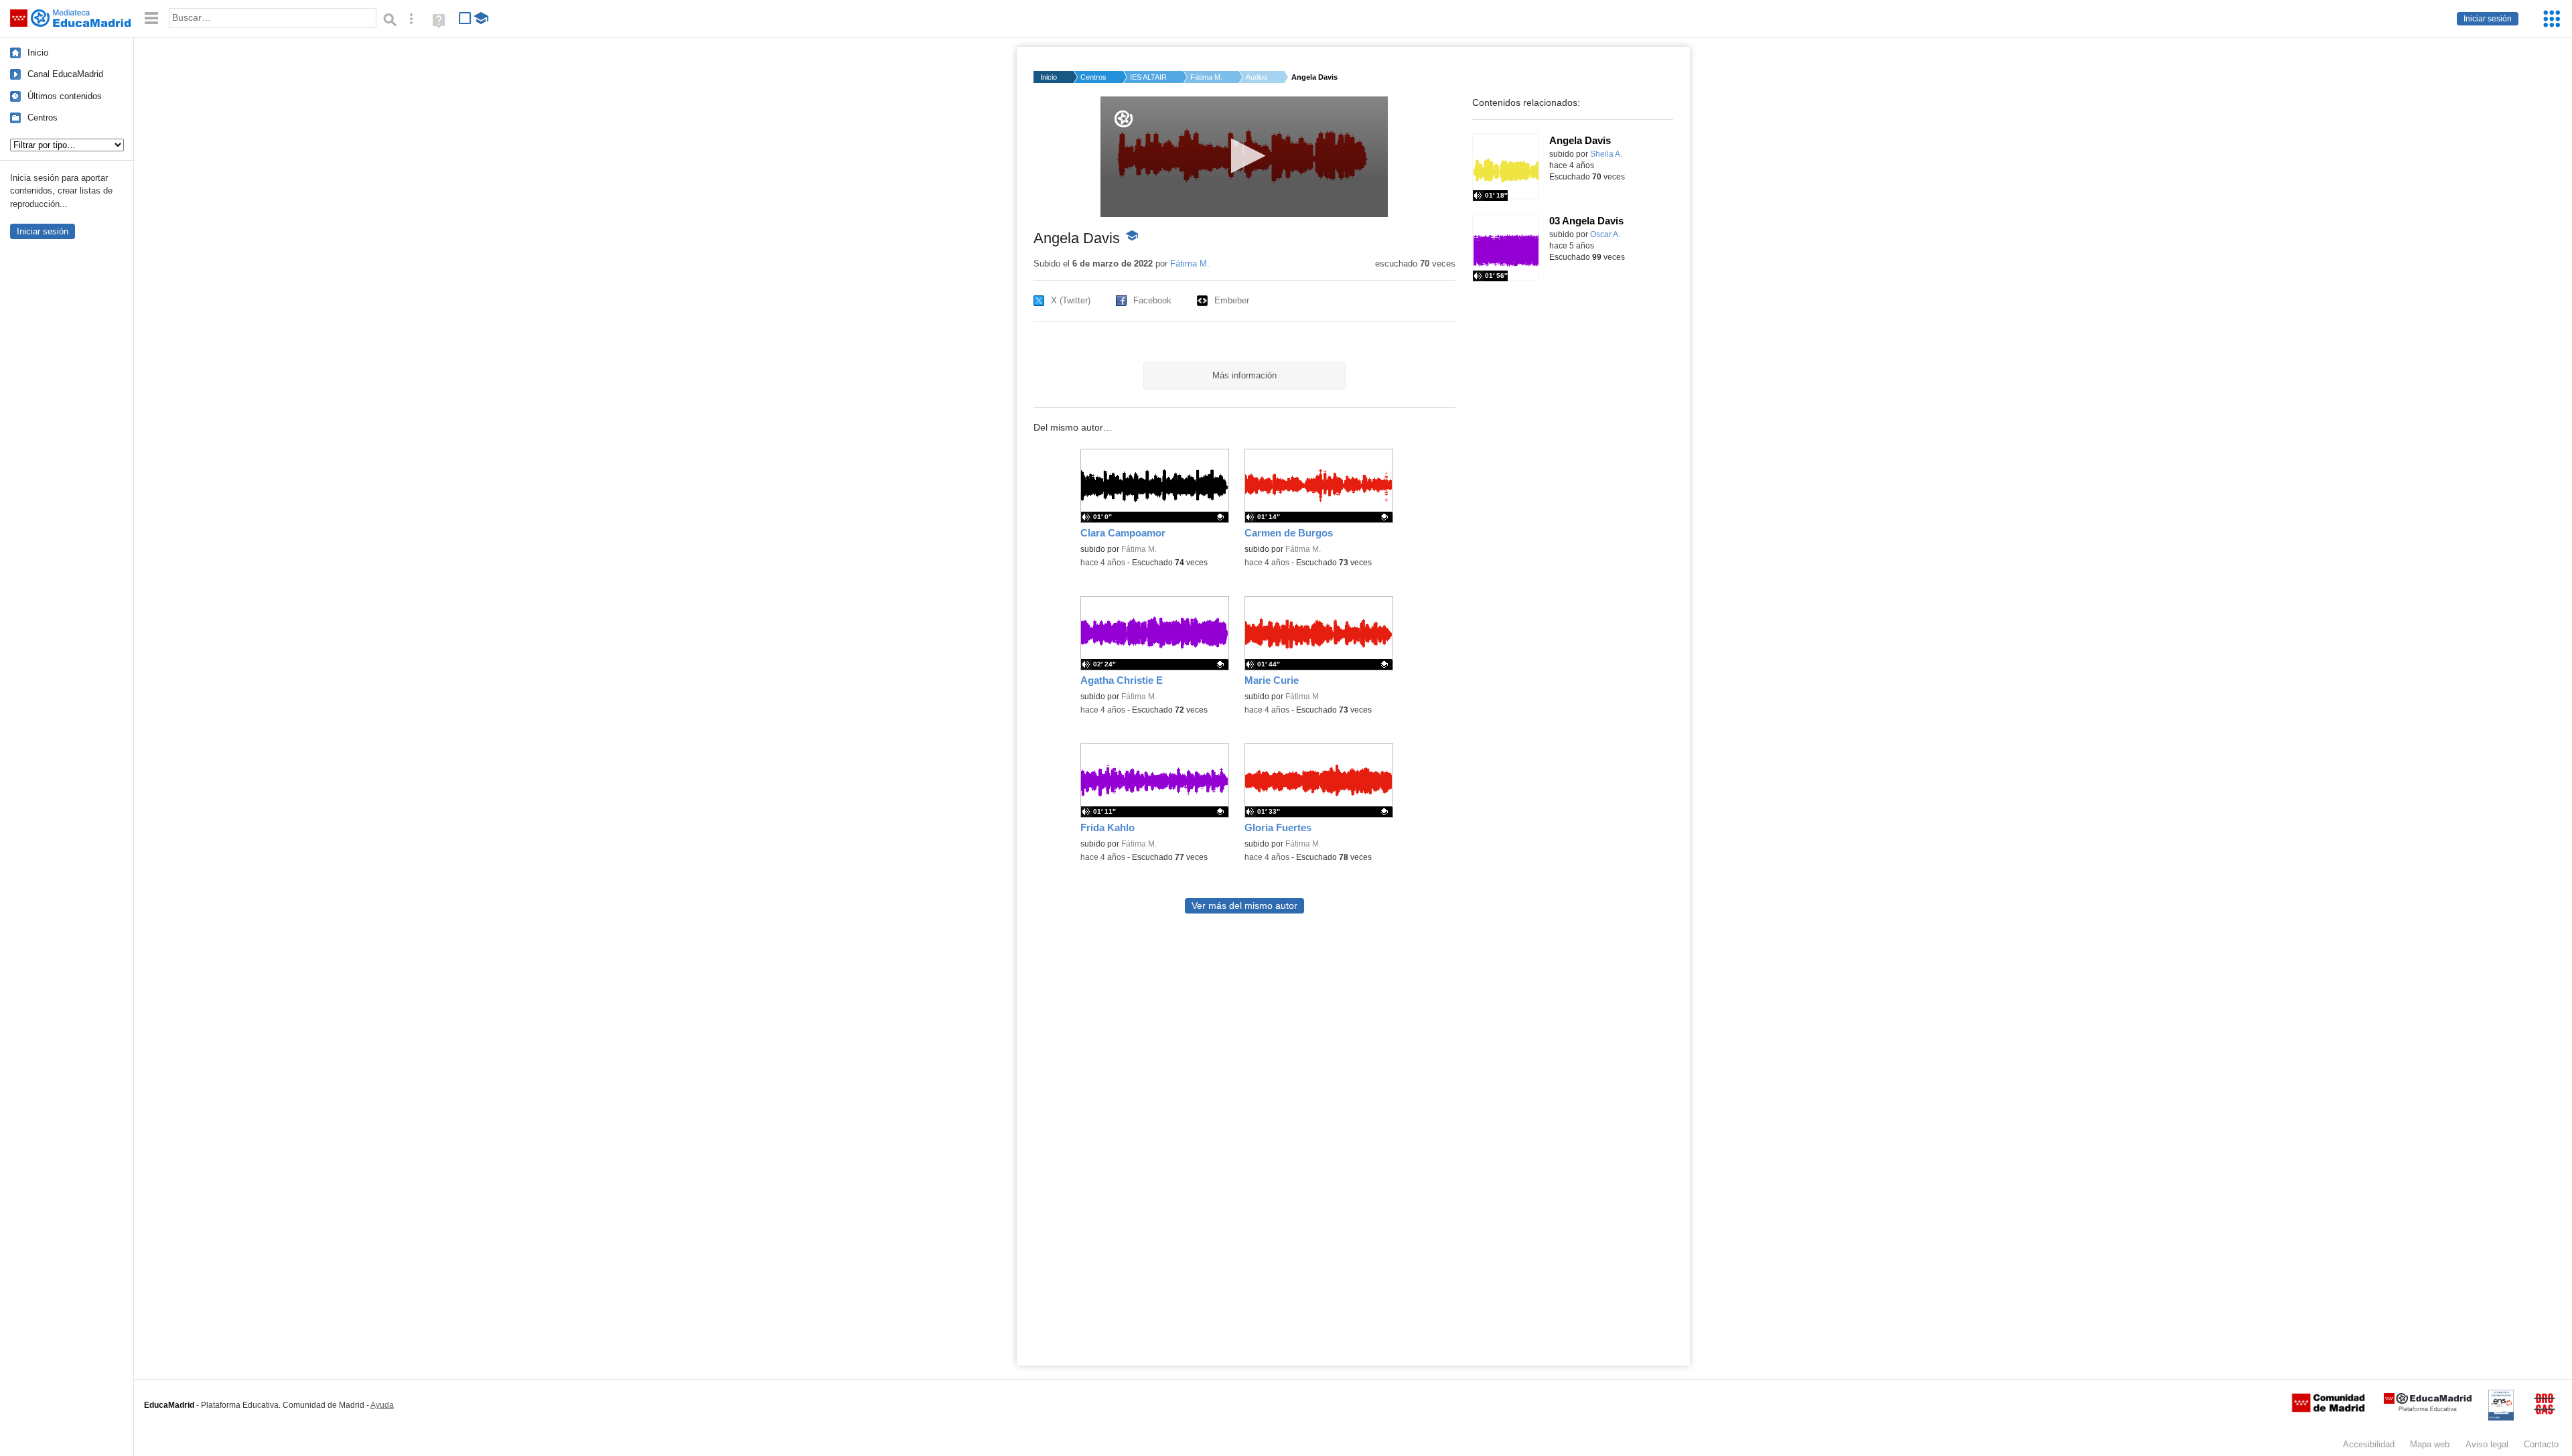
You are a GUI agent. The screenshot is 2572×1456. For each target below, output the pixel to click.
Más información (1244, 375)
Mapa (2430, 1444)
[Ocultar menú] (151, 18)
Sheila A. (1606, 154)
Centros (43, 118)
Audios (1257, 77)
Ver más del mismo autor (1244, 906)
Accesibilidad (2369, 1444)
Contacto (2541, 1444)
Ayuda (382, 1405)
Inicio (38, 53)
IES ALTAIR (1148, 77)
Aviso (2487, 1444)
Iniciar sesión (2488, 19)
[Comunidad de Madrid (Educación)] (2328, 1409)
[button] (1244, 156)
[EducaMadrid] (2428, 1409)
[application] (1244, 157)
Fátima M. (1206, 77)
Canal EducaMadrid (65, 74)
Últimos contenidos (65, 96)
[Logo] (1124, 119)
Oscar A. (1605, 234)
